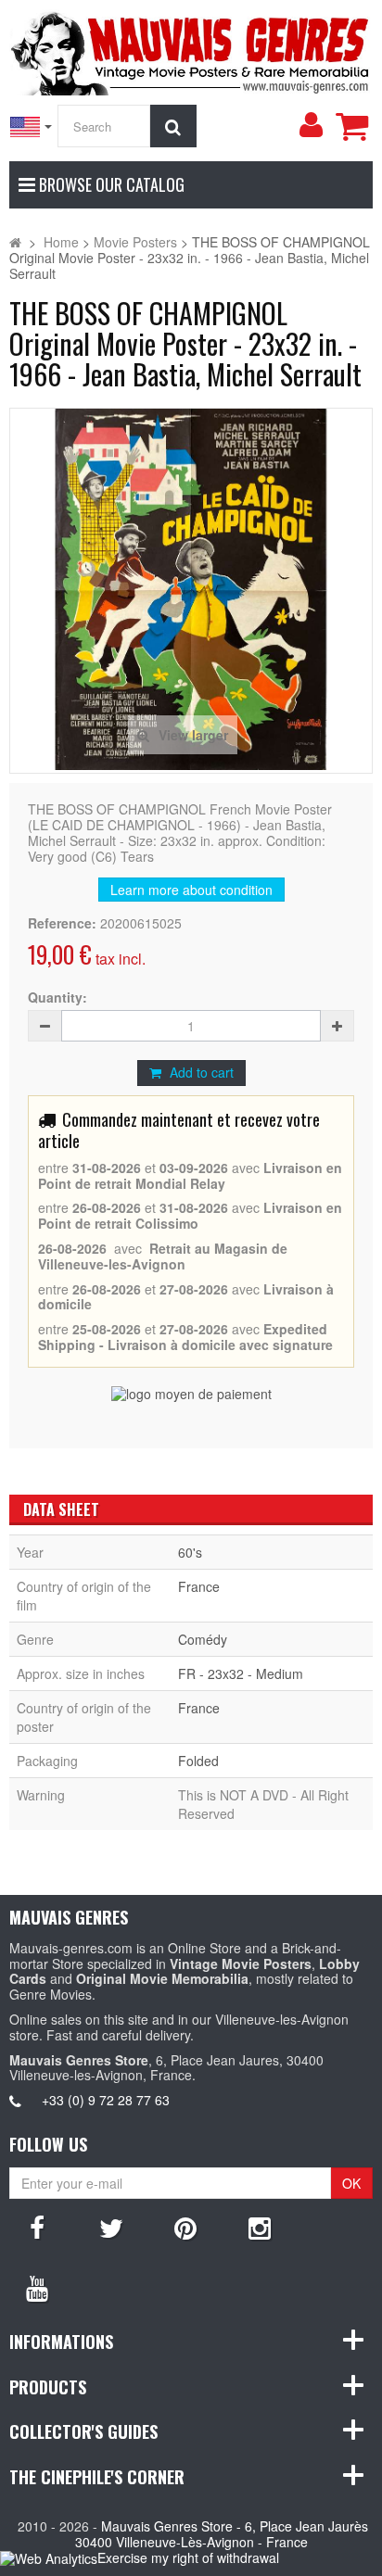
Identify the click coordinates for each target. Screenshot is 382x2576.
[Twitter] (111, 2227)
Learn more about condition (191, 890)
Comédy (203, 1639)
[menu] (311, 125)
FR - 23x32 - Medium (241, 1673)
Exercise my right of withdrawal (188, 2557)
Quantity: (57, 998)
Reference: (62, 923)
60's (190, 1552)
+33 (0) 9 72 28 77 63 (106, 2100)
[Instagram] (260, 2227)
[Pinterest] (185, 2227)
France (199, 1586)
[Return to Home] (15, 242)
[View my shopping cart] (351, 126)
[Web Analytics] (49, 2559)
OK (351, 2183)
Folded (198, 1761)
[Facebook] (37, 2227)
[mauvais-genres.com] (191, 50)
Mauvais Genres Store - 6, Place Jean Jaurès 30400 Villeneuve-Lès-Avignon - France (222, 2534)
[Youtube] (37, 2287)
